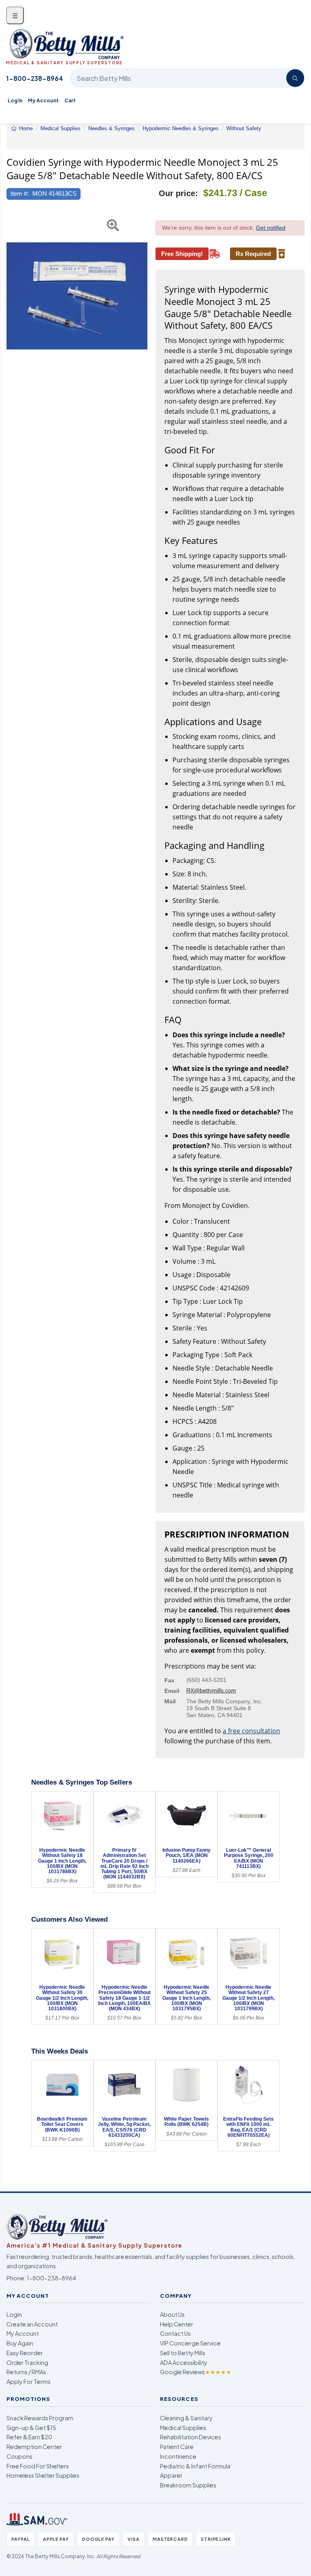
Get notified (271, 228)
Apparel (171, 2475)
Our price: (178, 193)
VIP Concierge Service (190, 2343)
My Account (43, 100)
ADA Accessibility (184, 2362)
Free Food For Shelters (38, 2466)
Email (172, 1691)
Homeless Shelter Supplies (43, 2475)
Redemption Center (34, 2447)
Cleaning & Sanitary (186, 2418)
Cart (70, 100)
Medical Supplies (183, 2428)
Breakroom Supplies (188, 2485)
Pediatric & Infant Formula (195, 2466)
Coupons (19, 2456)
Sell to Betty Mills (183, 2353)
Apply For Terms (29, 2381)
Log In (15, 100)
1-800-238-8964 (35, 78)
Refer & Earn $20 (29, 2437)
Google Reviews (196, 2372)
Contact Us (175, 2333)
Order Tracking (27, 2362)
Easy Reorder (25, 2353)
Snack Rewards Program (40, 2418)
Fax (169, 1680)
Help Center (177, 2324)
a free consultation (251, 1731)
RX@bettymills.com (211, 1690)
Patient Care (177, 2447)
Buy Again (20, 2343)
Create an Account (32, 2324)
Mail (170, 1701)
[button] (11, 296)
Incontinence (178, 2456)
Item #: (20, 194)
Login (14, 2314)
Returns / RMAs (26, 2372)
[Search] (295, 78)
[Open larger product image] (77, 296)
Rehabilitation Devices (191, 2437)
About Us (172, 2314)
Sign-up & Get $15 (31, 2428)
